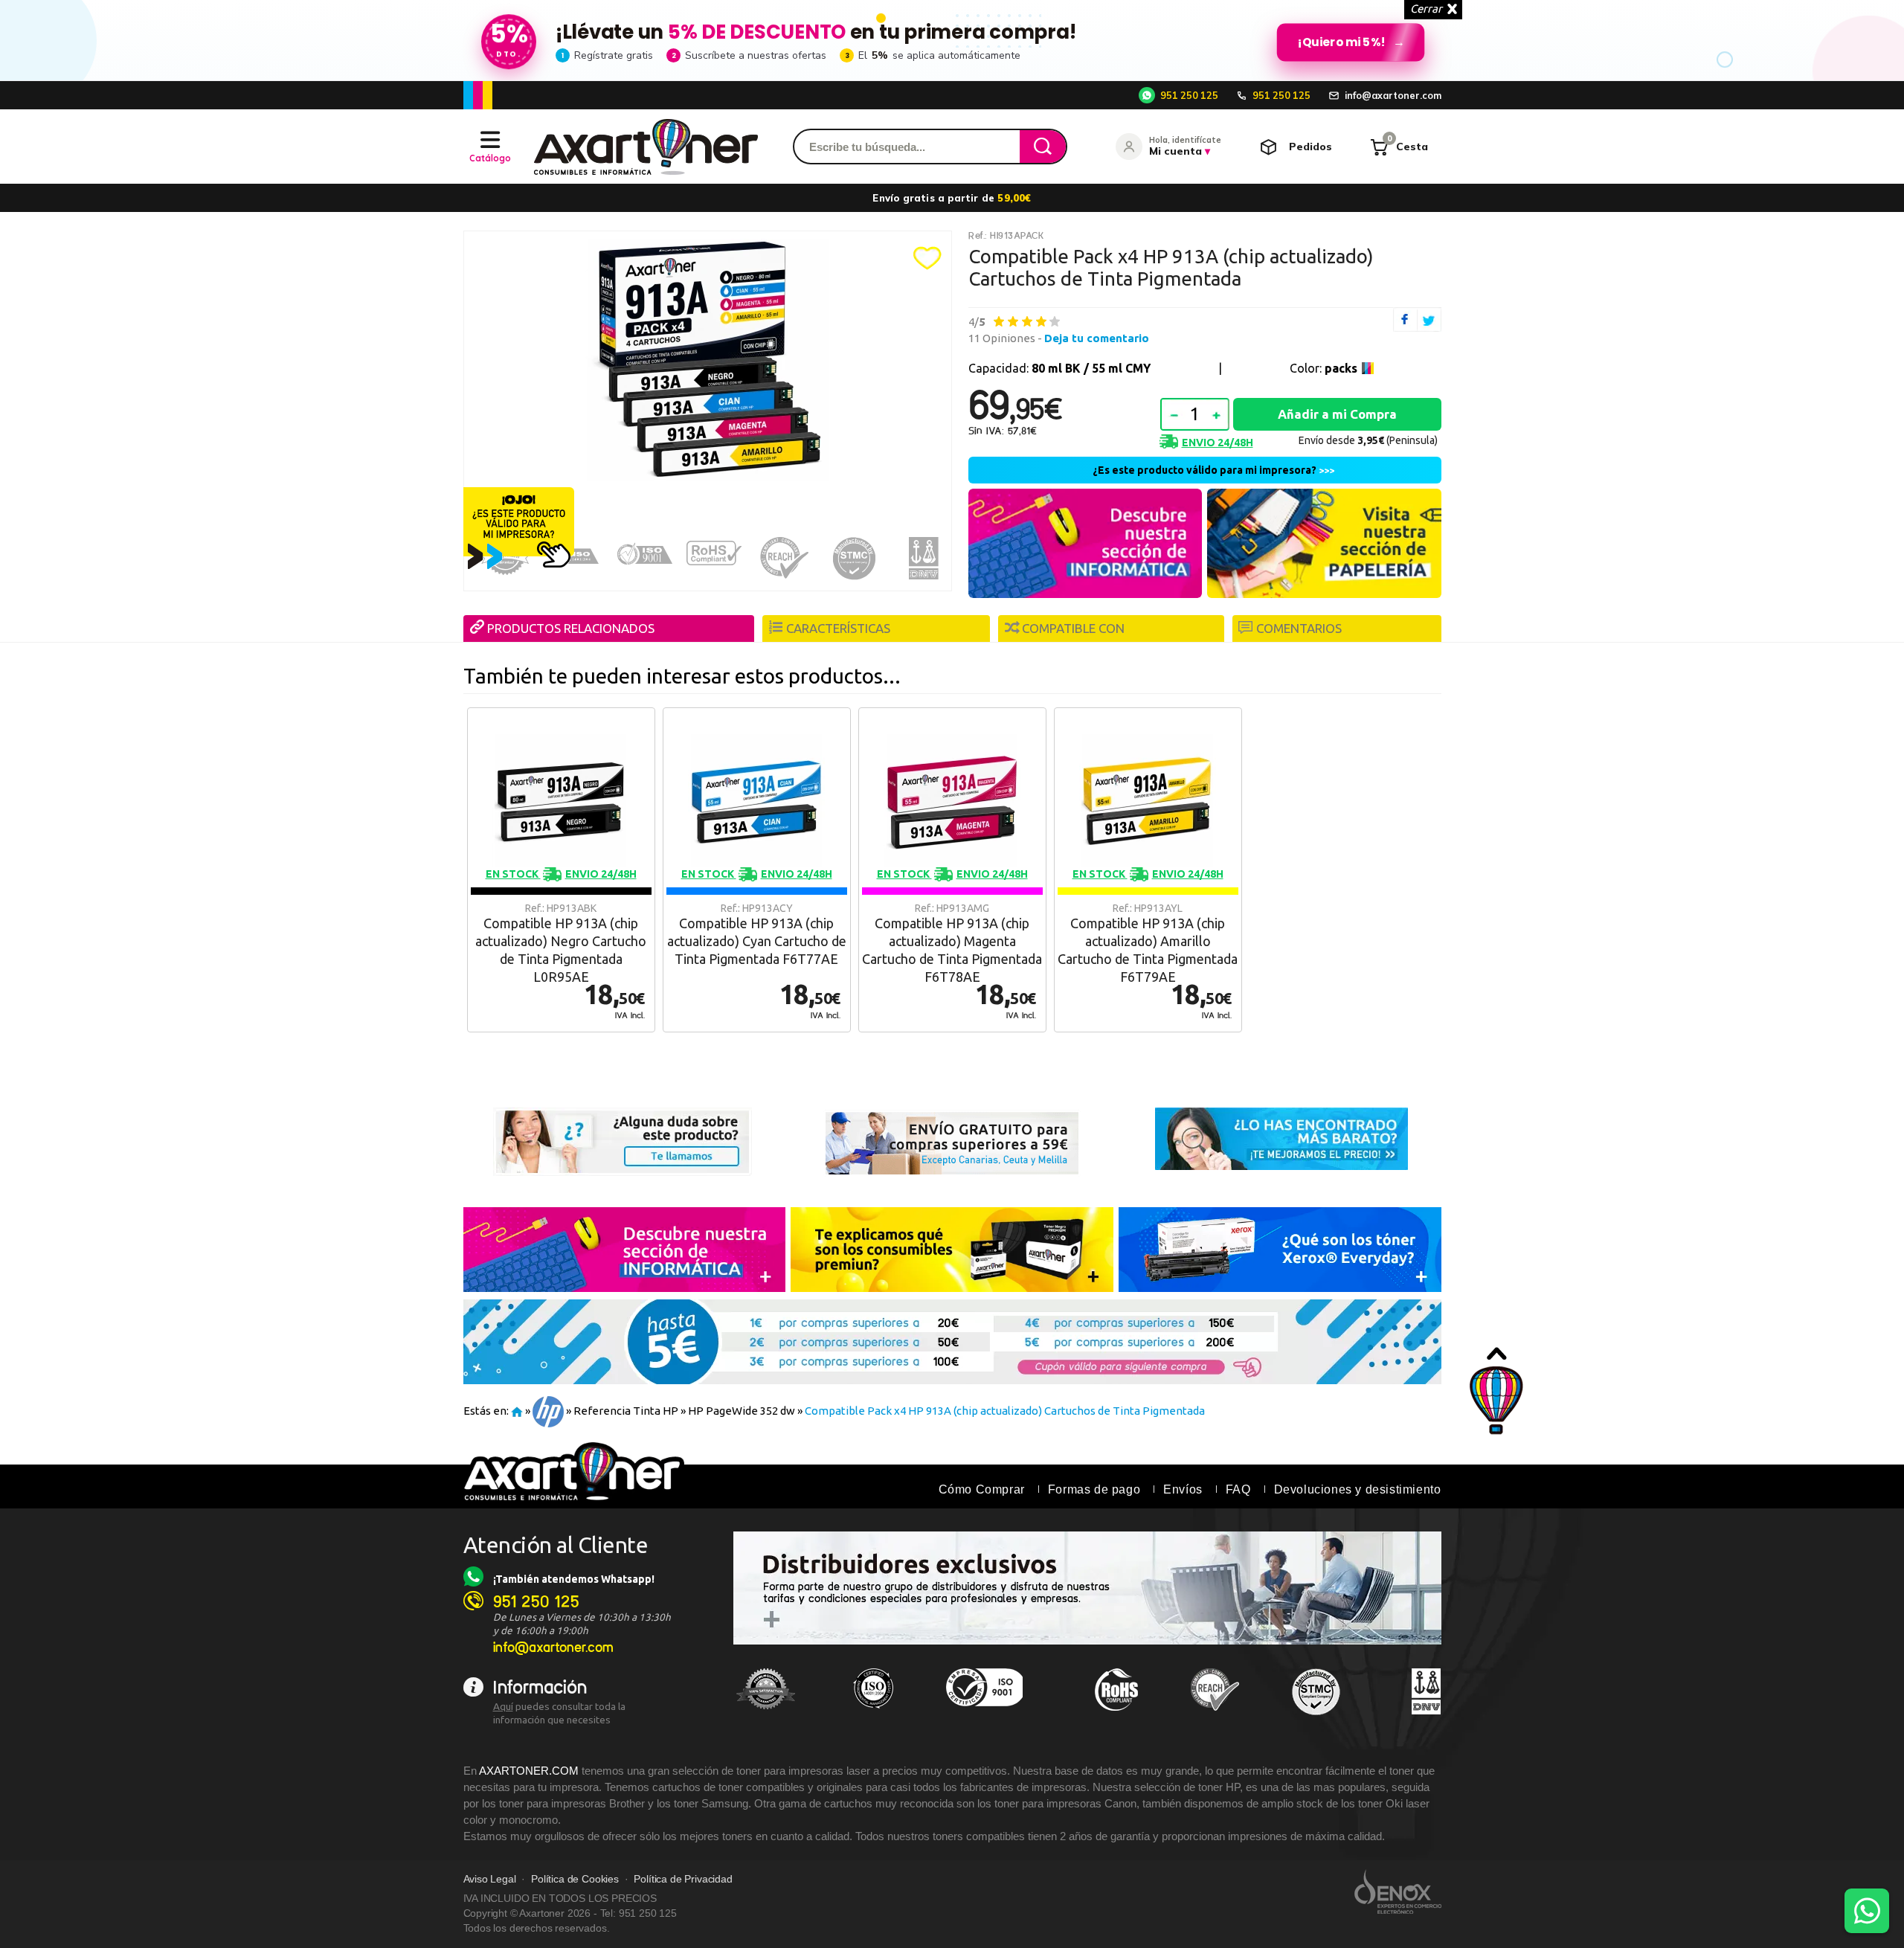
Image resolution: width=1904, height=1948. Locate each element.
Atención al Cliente (556, 1545)
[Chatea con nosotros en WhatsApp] (1867, 1911)
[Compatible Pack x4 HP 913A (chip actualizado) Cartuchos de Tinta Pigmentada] (708, 360)
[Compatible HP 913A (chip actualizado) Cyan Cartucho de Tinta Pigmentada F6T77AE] (757, 870)
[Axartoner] (646, 147)
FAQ (1238, 1489)
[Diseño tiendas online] (1398, 1891)
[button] (927, 258)
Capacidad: (1059, 368)
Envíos (1183, 1489)
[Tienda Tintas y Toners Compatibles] (517, 1411)
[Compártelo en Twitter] (1429, 319)
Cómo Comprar (982, 1489)
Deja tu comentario (1097, 338)
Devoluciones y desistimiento (1358, 1489)
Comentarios (1299, 628)
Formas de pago (1094, 1489)
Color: (1324, 368)
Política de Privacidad (683, 1879)
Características (838, 628)
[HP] (548, 1411)
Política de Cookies (575, 1879)
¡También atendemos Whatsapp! (574, 1579)
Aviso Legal (490, 1879)
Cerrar (1426, 9)
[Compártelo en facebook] (1405, 319)
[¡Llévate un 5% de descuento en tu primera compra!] (952, 40)
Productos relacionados (571, 628)
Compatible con (1073, 628)
